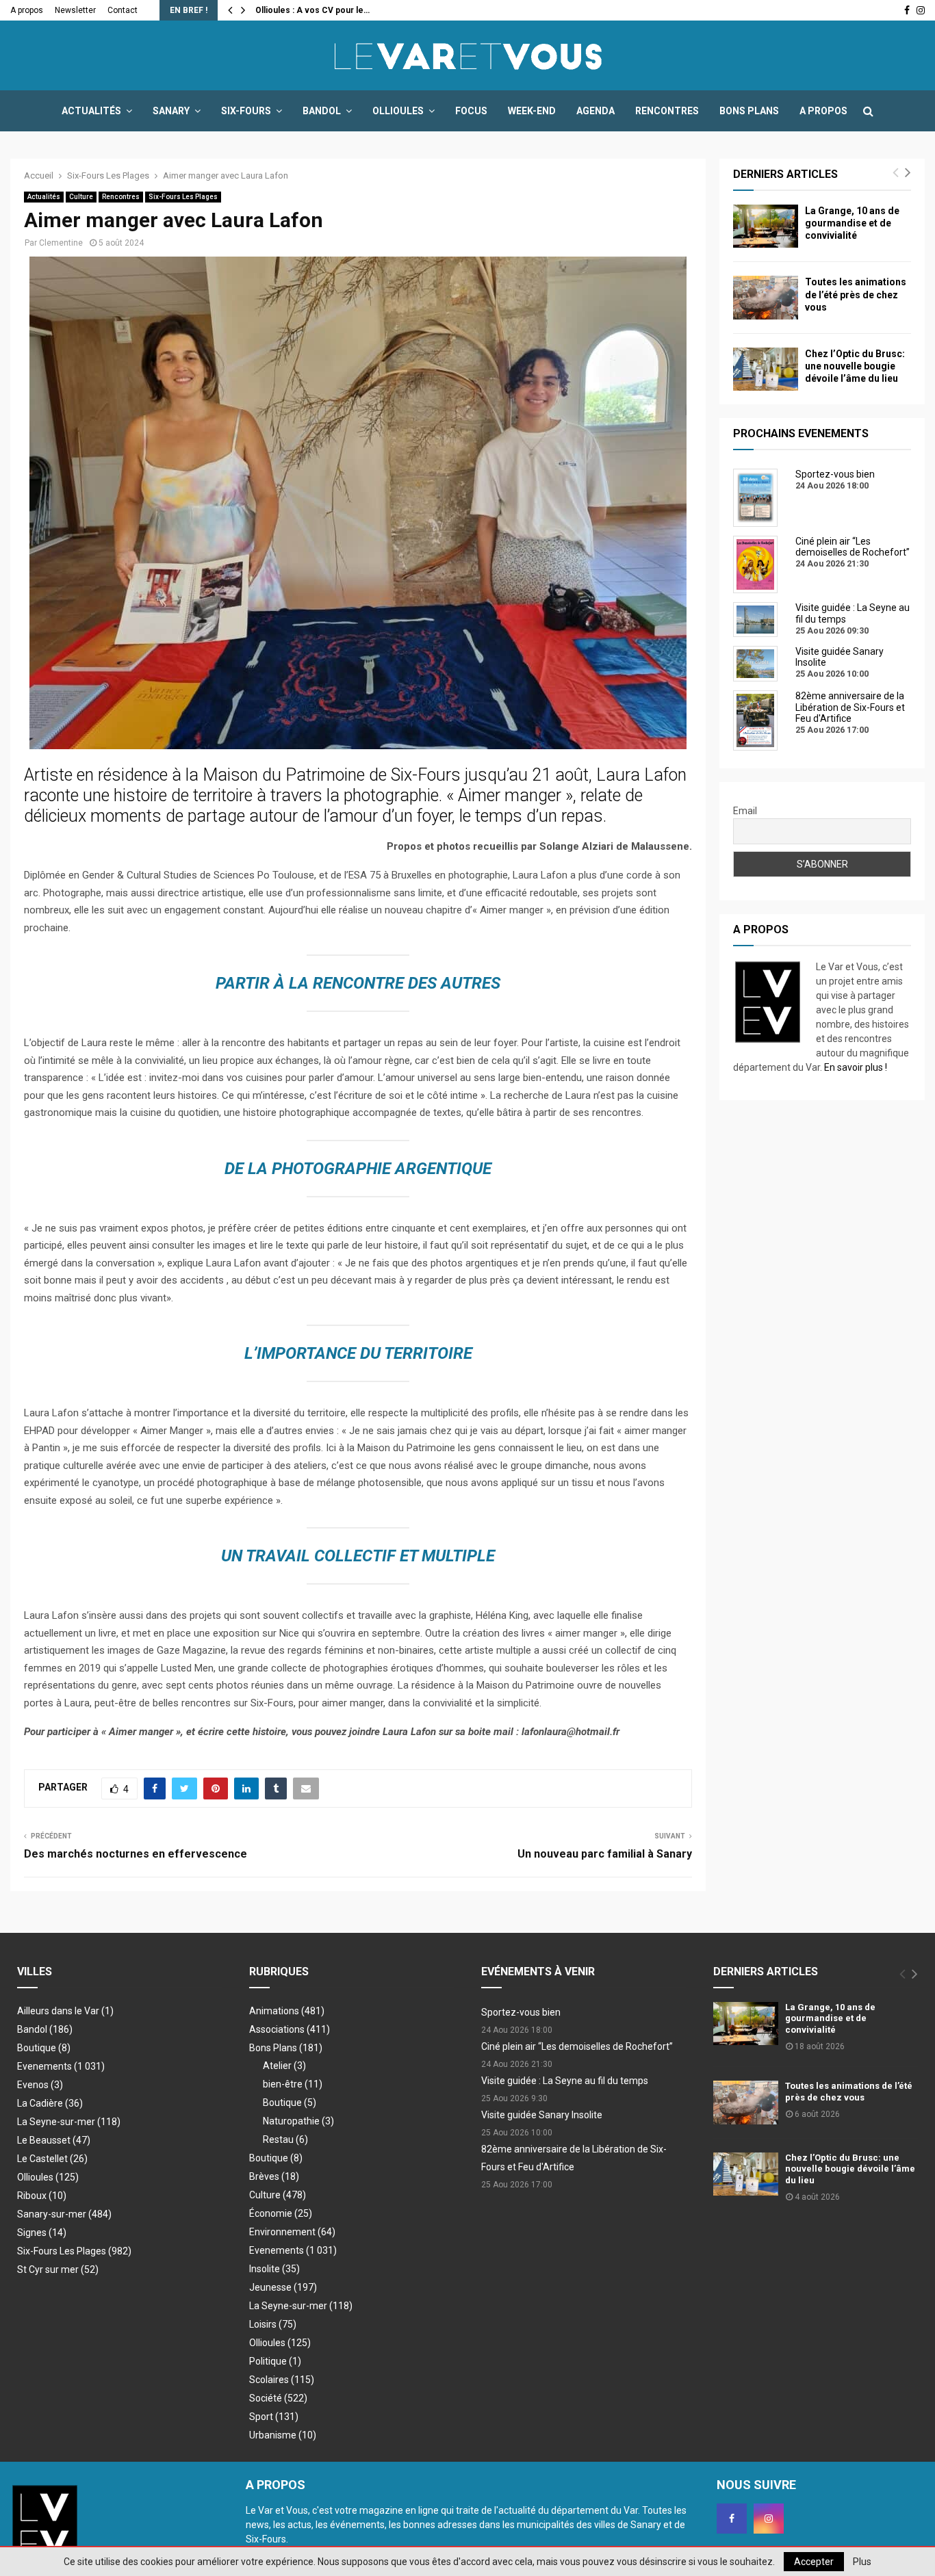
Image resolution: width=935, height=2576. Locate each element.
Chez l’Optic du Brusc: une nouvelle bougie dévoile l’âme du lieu (855, 366)
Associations (290, 2029)
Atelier (284, 2066)
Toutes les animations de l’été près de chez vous (856, 294)
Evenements (44, 2066)
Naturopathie (298, 2121)
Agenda (595, 111)
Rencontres (667, 111)
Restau (285, 2139)
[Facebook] (732, 2519)
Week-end (532, 111)
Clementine (61, 243)
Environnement (292, 2232)
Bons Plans (749, 111)
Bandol (322, 111)
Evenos (40, 2085)
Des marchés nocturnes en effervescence (136, 1854)
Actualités (91, 111)
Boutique (44, 2048)
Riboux (42, 2196)
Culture (81, 197)
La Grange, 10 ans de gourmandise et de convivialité (852, 223)
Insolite (274, 2269)
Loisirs (273, 2324)
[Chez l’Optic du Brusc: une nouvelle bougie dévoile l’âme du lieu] (766, 369)
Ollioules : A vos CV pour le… (312, 10)
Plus (862, 2562)
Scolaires (282, 2380)
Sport (274, 2417)
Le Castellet (52, 2159)
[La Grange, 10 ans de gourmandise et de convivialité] (766, 226)
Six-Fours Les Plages (183, 197)
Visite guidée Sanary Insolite (542, 2115)
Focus (471, 111)
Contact (123, 10)
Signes (42, 2233)
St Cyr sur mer (58, 2269)
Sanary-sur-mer (64, 2214)
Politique (275, 2361)
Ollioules (398, 111)
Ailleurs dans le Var (65, 2011)
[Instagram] (769, 2519)
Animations (287, 2011)
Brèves (274, 2176)
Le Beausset (54, 2140)
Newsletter (75, 10)
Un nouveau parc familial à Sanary (605, 1854)
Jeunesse (283, 2287)
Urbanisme (283, 2435)
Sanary (171, 111)
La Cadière (50, 2103)
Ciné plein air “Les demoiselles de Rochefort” (577, 2046)
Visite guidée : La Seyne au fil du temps (565, 2081)
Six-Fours (246, 111)
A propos (27, 10)
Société (278, 2398)
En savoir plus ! (856, 1067)
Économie (281, 2213)
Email (745, 811)
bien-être (293, 2084)
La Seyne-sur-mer (69, 2122)
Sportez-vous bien (521, 2012)
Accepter (814, 2562)
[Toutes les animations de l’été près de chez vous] (766, 297)
